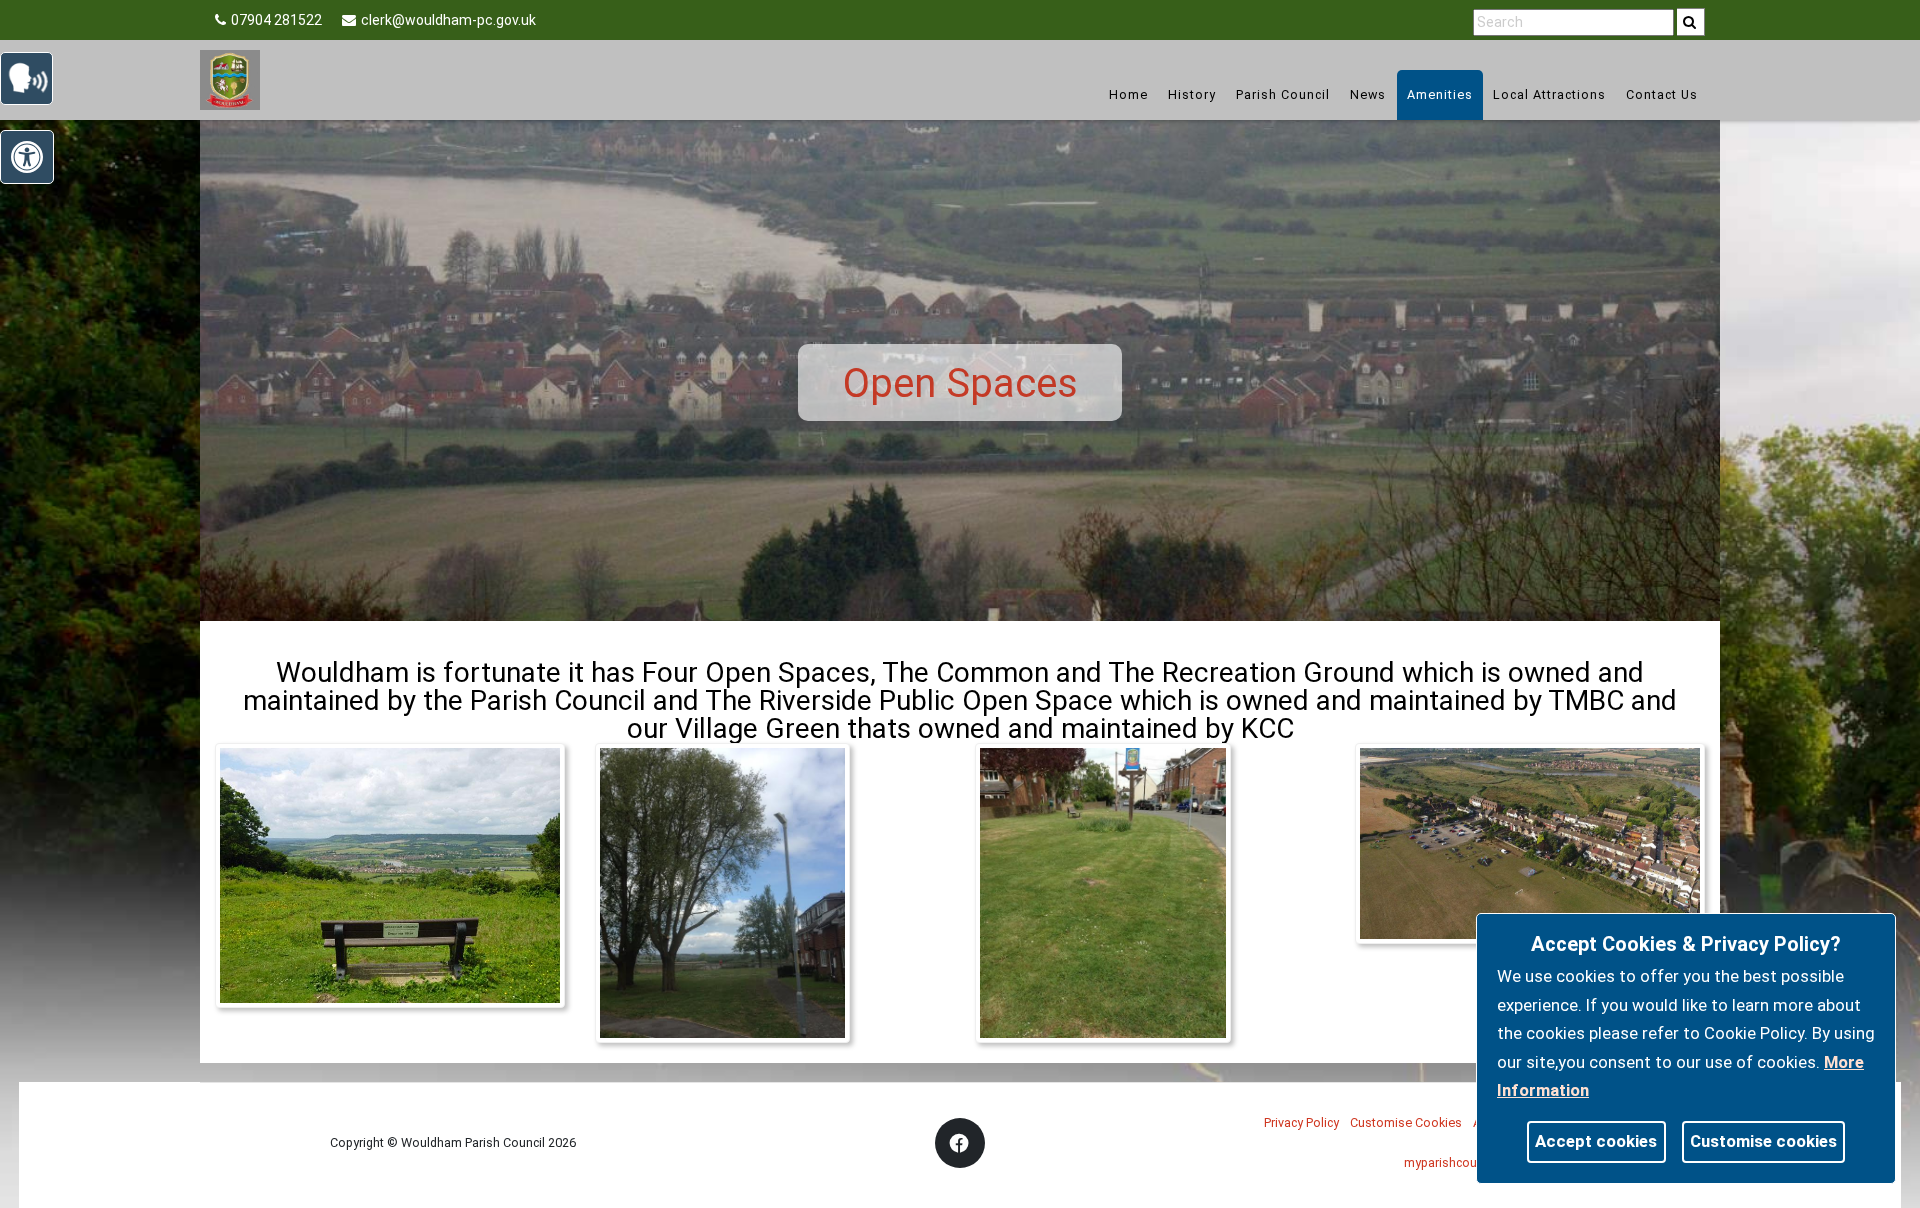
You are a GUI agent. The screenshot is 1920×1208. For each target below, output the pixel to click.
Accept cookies (1596, 1141)
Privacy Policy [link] (1301, 1122)
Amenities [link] (1440, 94)
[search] (1691, 22)
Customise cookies (1763, 1141)
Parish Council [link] (1283, 94)
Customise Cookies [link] (1406, 1122)
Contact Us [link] (1662, 94)
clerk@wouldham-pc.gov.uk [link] (448, 20)
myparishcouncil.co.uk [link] (1466, 1162)
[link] (1689, 22)
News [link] (1368, 94)
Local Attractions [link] (1549, 94)
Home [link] (1128, 94)
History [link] (1192, 94)
